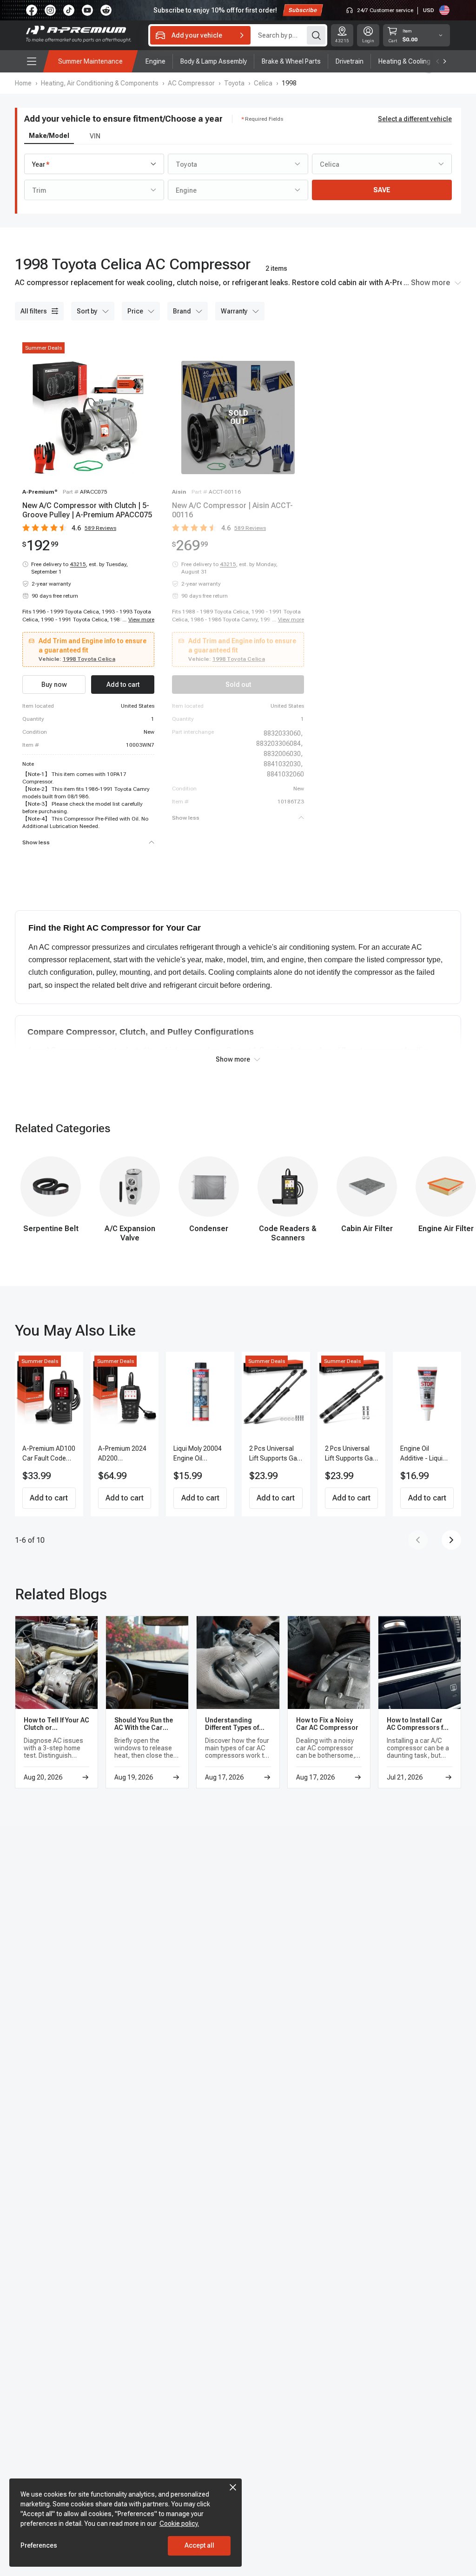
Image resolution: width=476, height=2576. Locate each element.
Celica (263, 83)
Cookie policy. (179, 2524)
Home (23, 83)
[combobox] (94, 164)
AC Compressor (191, 83)
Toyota (234, 83)
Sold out (238, 685)
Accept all (199, 2545)
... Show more (427, 283)
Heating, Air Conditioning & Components (100, 83)
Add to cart (49, 1498)
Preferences (39, 2545)
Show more (233, 1059)
